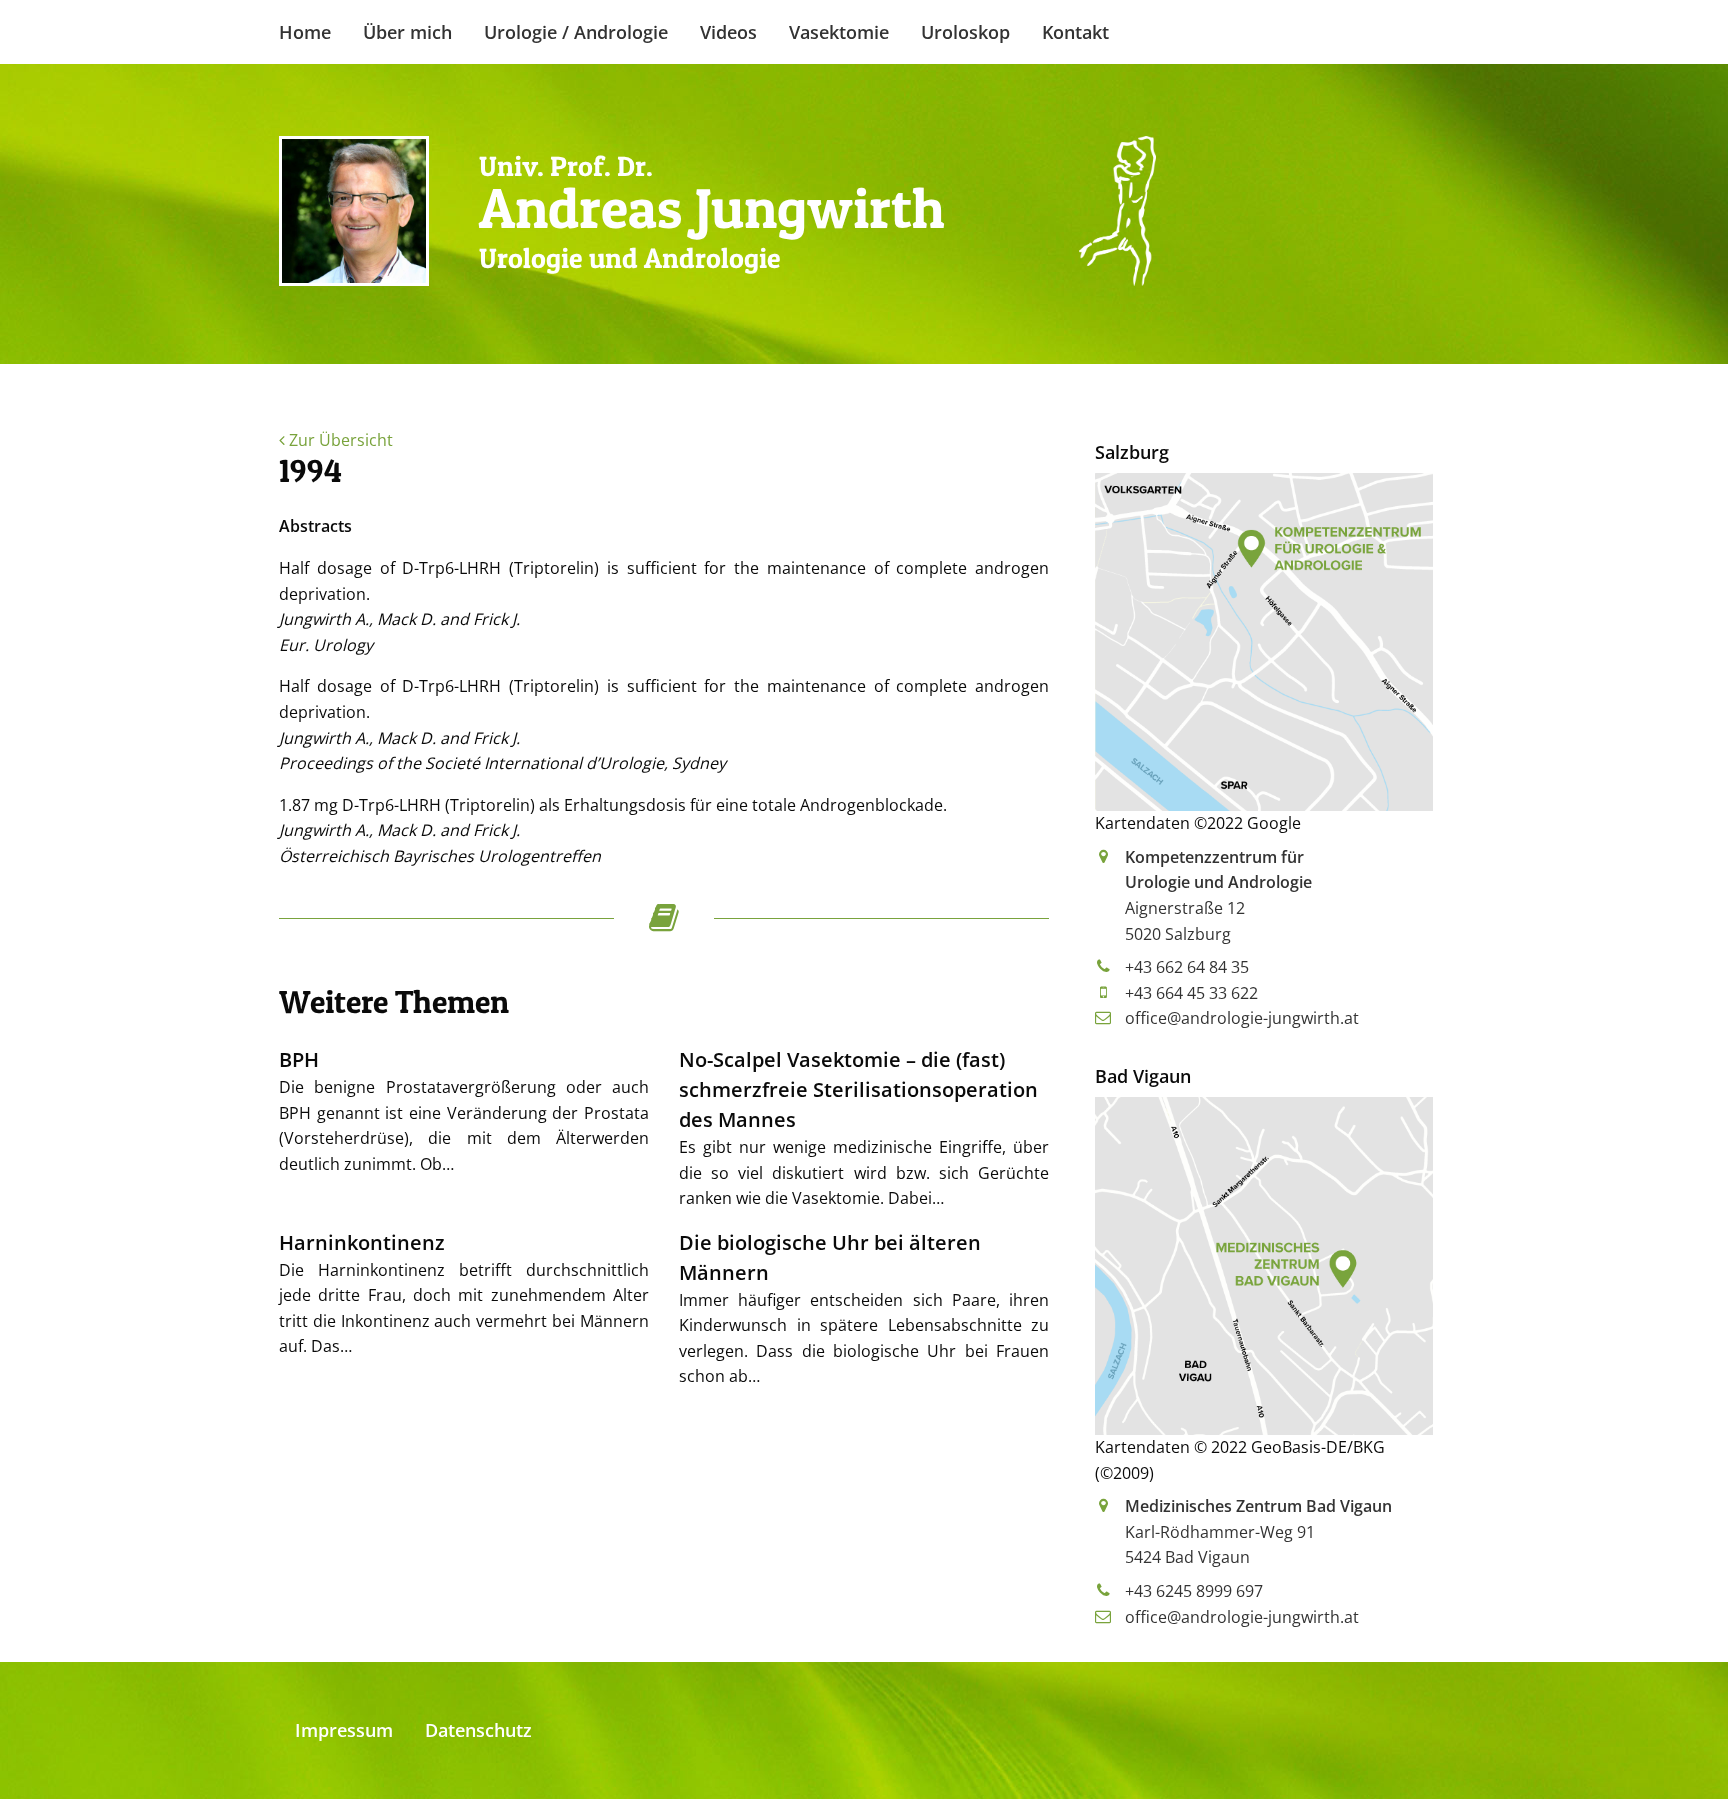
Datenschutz (478, 1730)
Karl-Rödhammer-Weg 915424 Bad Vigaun (1258, 1531)
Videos (728, 32)
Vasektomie (839, 32)
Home (305, 32)
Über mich (407, 32)
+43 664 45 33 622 (1191, 993)
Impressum (344, 1730)
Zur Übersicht (339, 440)
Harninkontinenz (362, 1242)
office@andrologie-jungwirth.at (1242, 1018)
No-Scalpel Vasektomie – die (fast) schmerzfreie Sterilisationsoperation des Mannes (858, 1089)
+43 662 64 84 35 (1187, 967)
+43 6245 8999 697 (1194, 1591)
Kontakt (1075, 32)
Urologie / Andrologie (576, 32)
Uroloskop (965, 32)
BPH (299, 1059)
